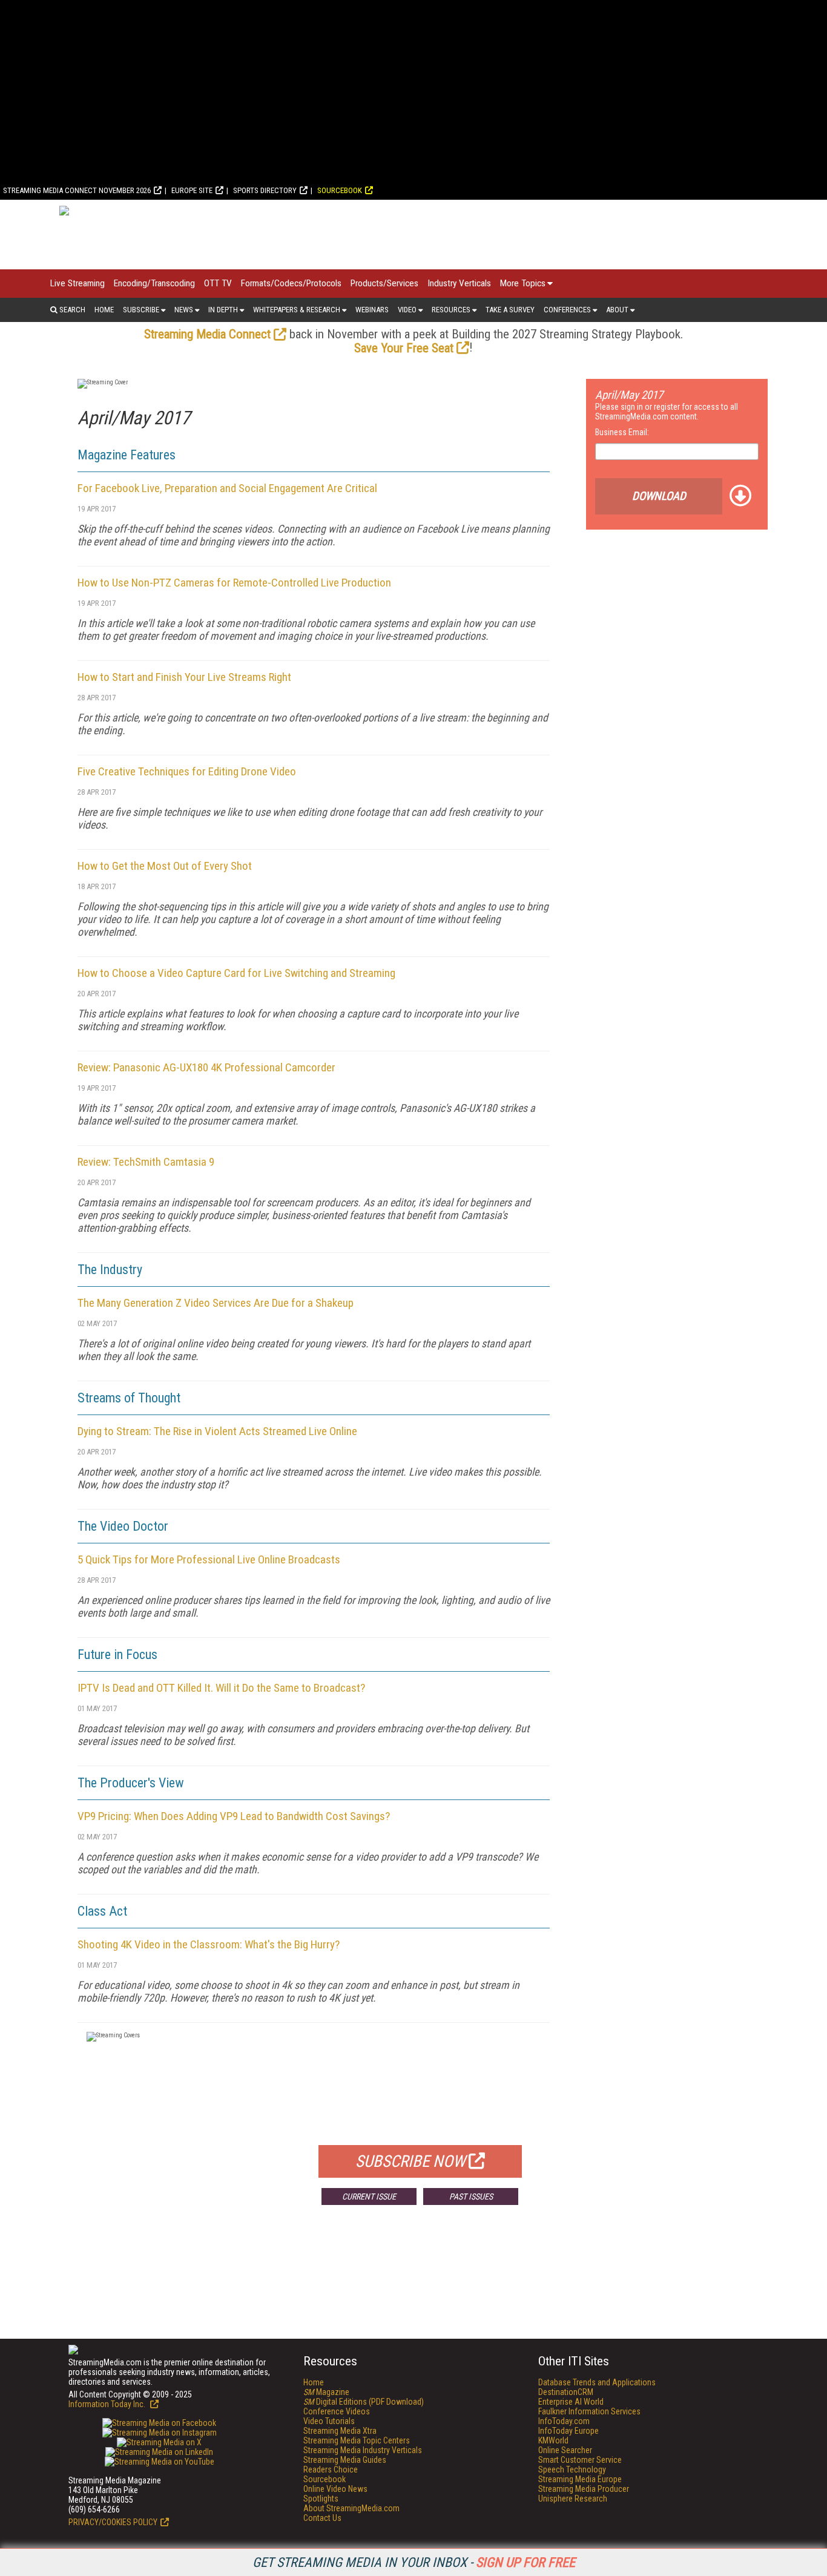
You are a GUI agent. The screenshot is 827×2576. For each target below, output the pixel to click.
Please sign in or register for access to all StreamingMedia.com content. (667, 412)
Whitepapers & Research (297, 310)
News (184, 310)
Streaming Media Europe (580, 2479)
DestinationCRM (566, 2392)
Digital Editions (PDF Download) (364, 2402)
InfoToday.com (564, 2421)
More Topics (523, 283)
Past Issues (471, 2196)
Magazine (326, 2392)
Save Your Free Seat (404, 348)
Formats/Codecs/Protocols (291, 283)
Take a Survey (510, 310)
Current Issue (369, 2196)
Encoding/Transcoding (154, 283)
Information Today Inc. (108, 2404)
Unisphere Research (573, 2499)
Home (104, 310)
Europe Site (192, 190)
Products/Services (384, 283)
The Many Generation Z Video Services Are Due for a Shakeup (216, 1303)
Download (659, 496)
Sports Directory (265, 190)
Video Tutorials (329, 2421)
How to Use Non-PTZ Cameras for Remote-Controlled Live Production (234, 583)
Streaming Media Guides (345, 2460)
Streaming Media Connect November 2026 (77, 190)
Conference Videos (337, 2411)
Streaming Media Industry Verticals (363, 2450)
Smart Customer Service (580, 2460)
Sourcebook (340, 190)
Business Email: (622, 432)
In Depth (223, 310)
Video (407, 310)
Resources (451, 310)
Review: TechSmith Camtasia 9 (146, 1162)
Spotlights (321, 2499)
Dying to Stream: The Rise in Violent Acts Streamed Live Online (217, 1431)
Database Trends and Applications (597, 2382)
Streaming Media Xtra (340, 2431)
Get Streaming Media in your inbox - (414, 2562)
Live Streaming (77, 283)
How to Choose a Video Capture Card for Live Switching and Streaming (236, 973)
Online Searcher (565, 2450)
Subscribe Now (410, 2161)
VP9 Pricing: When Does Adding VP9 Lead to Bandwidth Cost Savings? (234, 1816)
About (617, 310)
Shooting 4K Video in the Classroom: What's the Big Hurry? (209, 1944)
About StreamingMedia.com (351, 2508)
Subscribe (141, 310)
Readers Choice (331, 2469)
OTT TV (218, 283)
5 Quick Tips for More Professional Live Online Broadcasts (209, 1559)
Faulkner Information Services (589, 2411)
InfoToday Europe (568, 2431)
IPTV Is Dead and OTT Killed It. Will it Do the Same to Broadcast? (221, 1688)
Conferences (567, 310)
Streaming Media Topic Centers (357, 2440)
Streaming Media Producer (584, 2489)
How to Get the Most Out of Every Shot (165, 866)
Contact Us (322, 2518)
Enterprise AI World (571, 2402)
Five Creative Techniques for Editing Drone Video (187, 771)
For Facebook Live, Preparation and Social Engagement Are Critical (227, 488)
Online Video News (335, 2489)
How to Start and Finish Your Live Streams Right (184, 677)
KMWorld (553, 2440)
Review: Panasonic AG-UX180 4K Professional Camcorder (206, 1067)
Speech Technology (572, 2469)
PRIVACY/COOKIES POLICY (113, 2522)
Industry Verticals (459, 283)
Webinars (372, 310)
